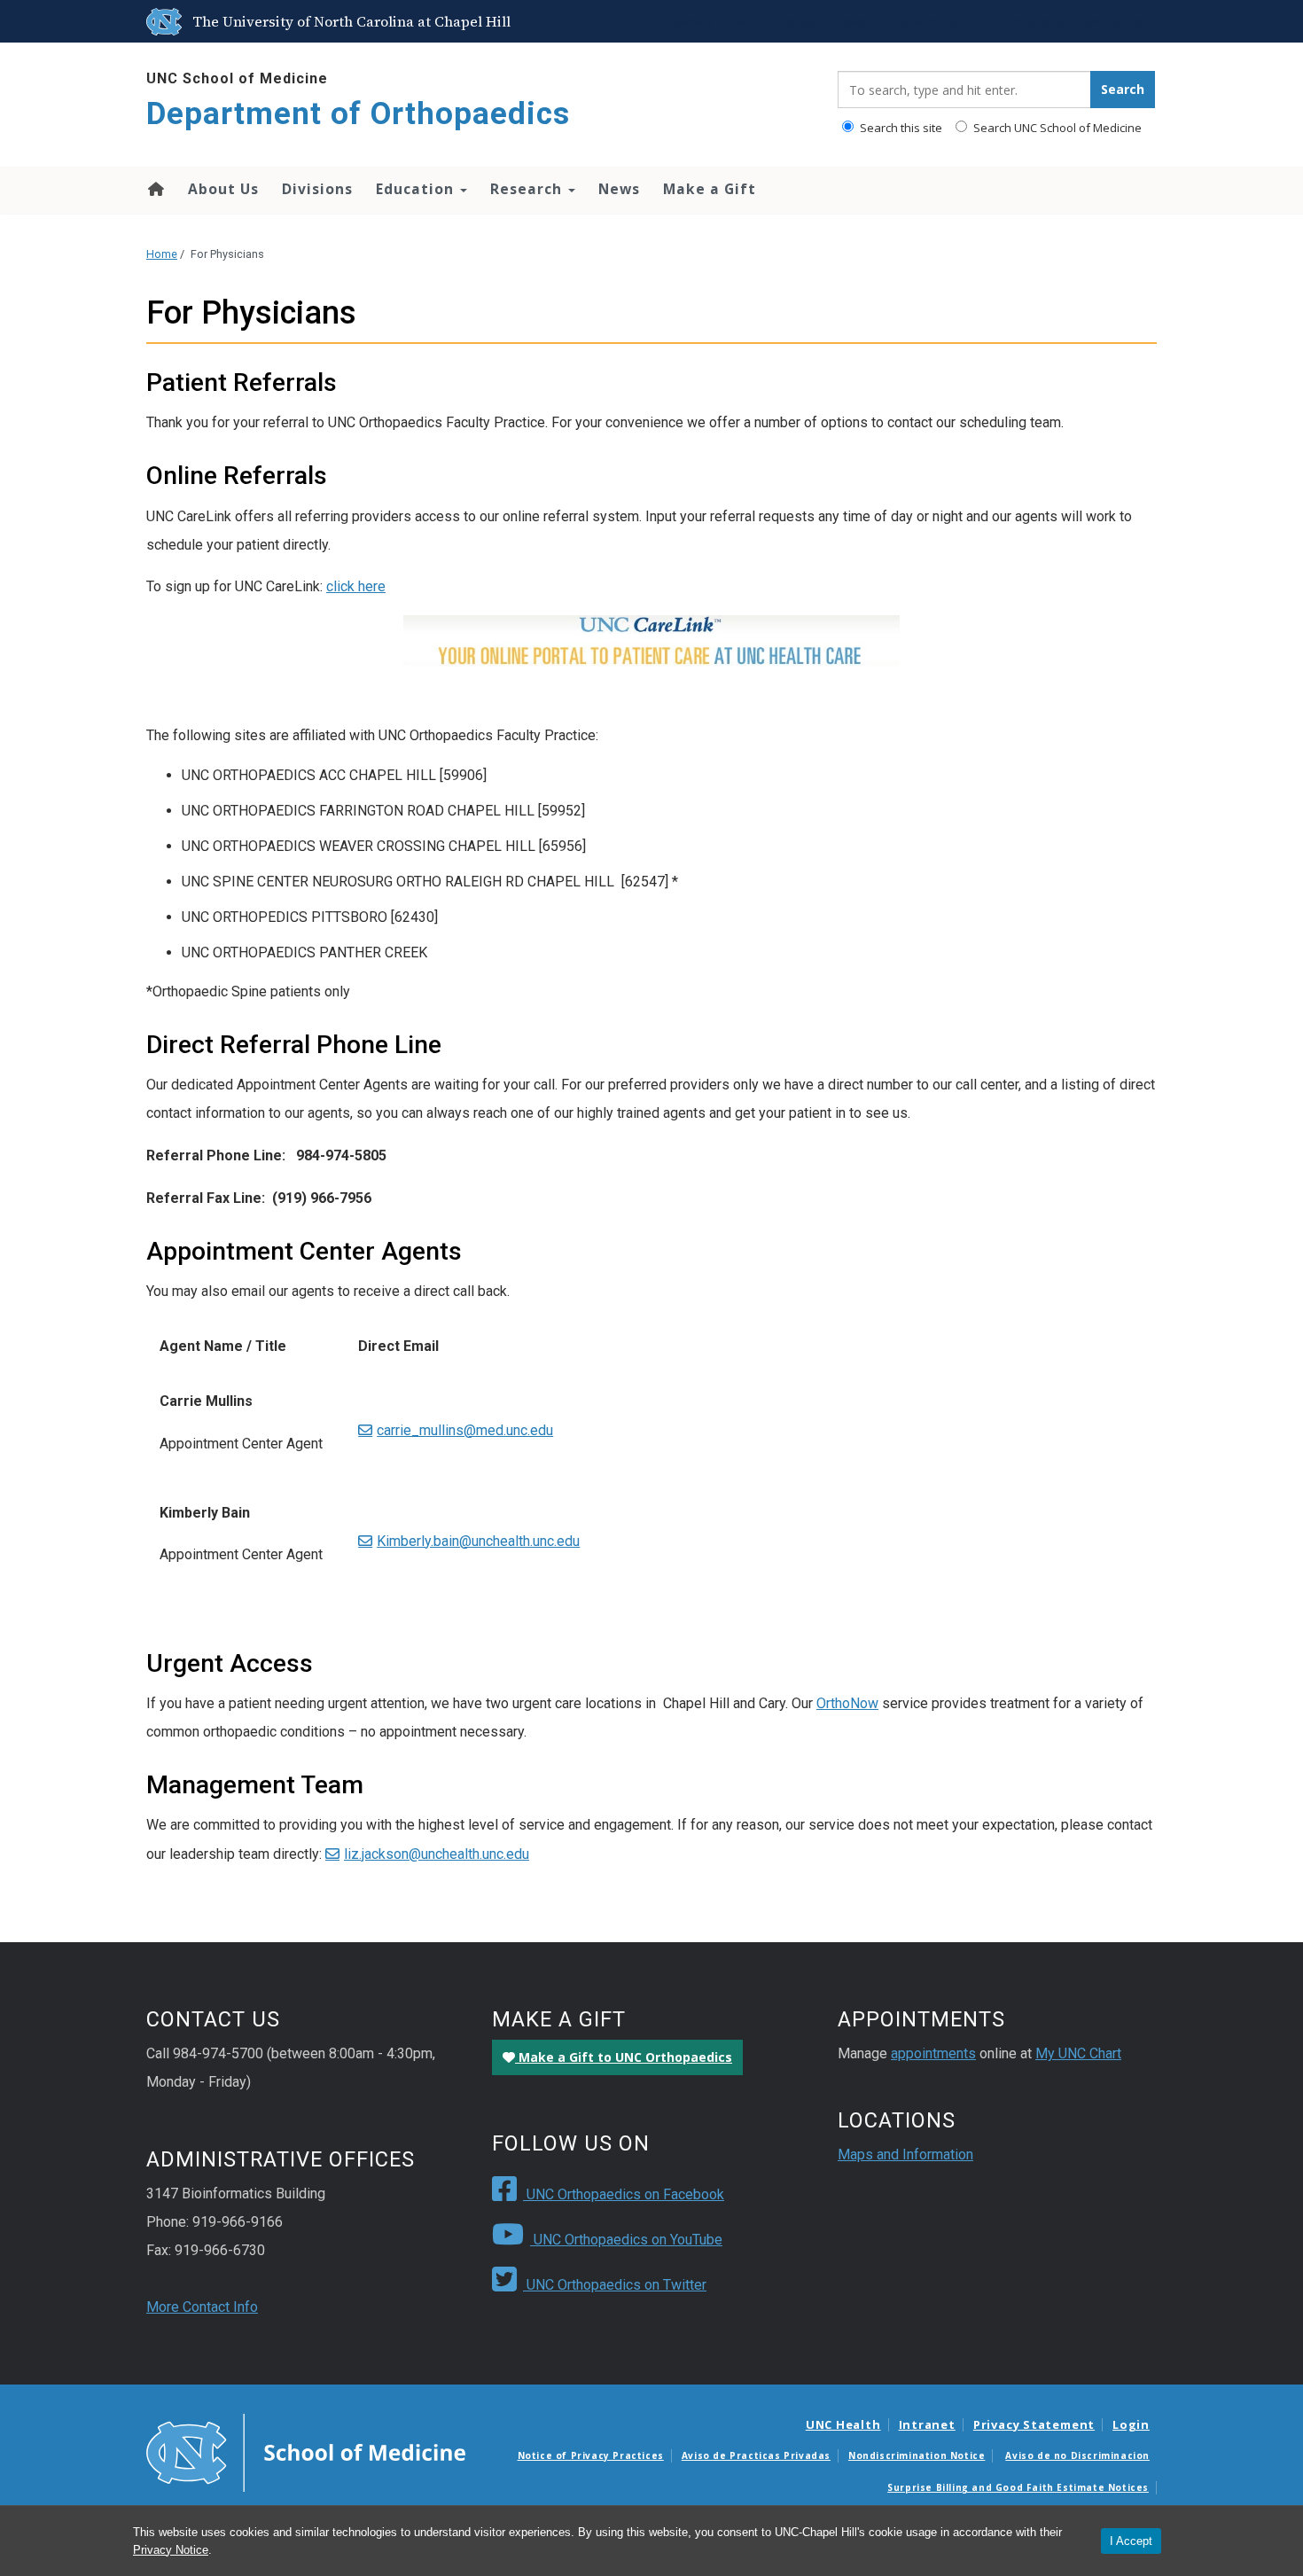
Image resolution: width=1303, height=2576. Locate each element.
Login (1131, 2424)
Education (417, 189)
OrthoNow (847, 1703)
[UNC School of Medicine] (306, 2451)
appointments (933, 2053)
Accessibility (681, 21)
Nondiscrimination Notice (917, 2455)
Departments (926, 21)
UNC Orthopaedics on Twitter (615, 2285)
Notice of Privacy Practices (591, 2455)
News (619, 189)
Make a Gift (710, 189)
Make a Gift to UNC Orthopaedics (624, 2057)
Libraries (805, 21)
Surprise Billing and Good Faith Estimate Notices (1018, 2487)
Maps (860, 21)
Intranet (927, 2424)
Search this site (900, 128)
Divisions (317, 189)
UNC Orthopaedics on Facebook (624, 2194)
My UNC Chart (1078, 2053)
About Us (223, 189)
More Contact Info (202, 2307)
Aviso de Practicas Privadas (756, 2455)
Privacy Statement (1034, 2424)
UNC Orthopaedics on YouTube (626, 2240)
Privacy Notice (171, 2550)
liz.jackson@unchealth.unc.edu (437, 1854)
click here (356, 586)
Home (155, 189)
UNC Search (1115, 21)
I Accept (1131, 2541)
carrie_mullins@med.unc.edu (465, 1430)
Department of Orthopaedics (358, 114)
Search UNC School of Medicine (1056, 128)
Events (748, 21)
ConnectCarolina (1022, 21)
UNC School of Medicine (237, 78)
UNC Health (843, 2424)
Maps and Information (905, 2154)
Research (528, 189)
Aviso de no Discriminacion (1077, 2455)
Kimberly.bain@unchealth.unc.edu (478, 1541)
